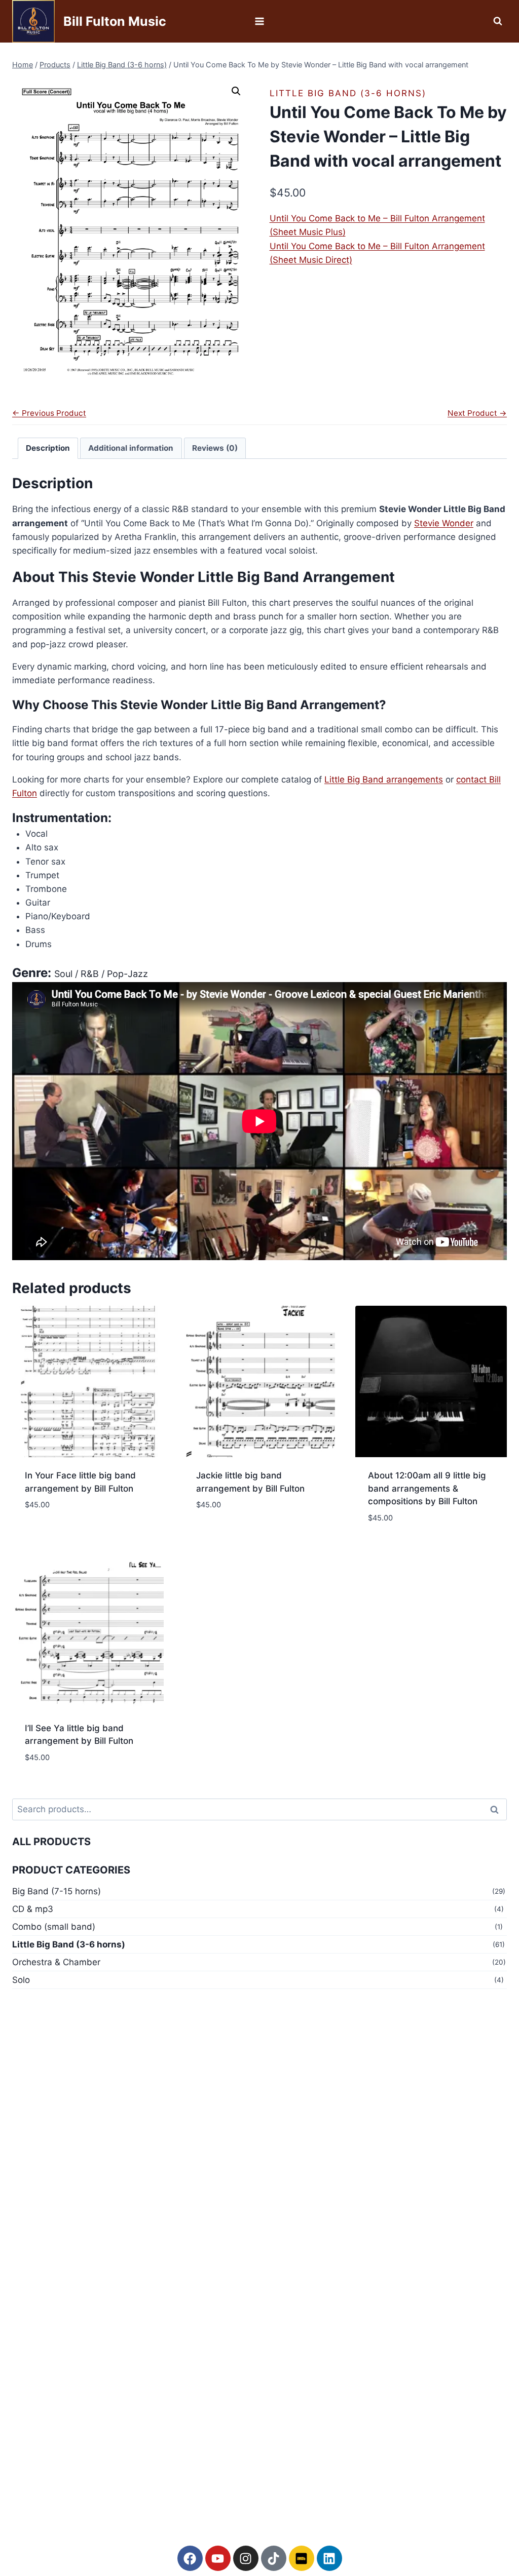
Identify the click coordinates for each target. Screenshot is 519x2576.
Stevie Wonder (444, 523)
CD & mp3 (33, 1909)
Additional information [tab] (131, 448)
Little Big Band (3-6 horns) (348, 93)
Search (497, 1809)
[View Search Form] (498, 21)
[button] (236, 91)
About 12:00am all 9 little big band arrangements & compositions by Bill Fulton (427, 1488)
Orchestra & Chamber (56, 1962)
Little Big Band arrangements (384, 779)
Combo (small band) (54, 1927)
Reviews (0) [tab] (215, 448)
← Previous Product (49, 413)
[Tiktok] (274, 2558)
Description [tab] (48, 448)
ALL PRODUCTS (51, 1842)
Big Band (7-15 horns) (57, 1891)
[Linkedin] (329, 2558)
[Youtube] (218, 2558)
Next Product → (477, 413)
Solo (21, 1980)
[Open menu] (260, 21)
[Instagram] (246, 2558)
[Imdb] (302, 2558)
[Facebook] (190, 2558)
